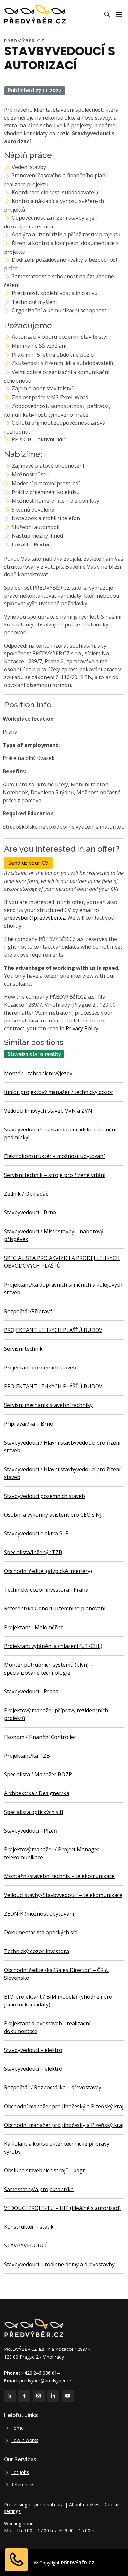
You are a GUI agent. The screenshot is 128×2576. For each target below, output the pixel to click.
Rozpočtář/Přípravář (29, 1311)
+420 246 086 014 (41, 2373)
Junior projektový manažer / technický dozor (59, 1092)
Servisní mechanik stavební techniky (48, 1405)
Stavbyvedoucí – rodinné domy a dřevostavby (59, 2264)
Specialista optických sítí (33, 1812)
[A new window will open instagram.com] (39, 2396)
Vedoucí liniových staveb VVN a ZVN (48, 1111)
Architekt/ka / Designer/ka (37, 1793)
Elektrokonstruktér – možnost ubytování (54, 1156)
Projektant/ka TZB (27, 1756)
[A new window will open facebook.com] (24, 2396)
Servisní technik (23, 1349)
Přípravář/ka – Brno (29, 1424)
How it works (24, 2440)
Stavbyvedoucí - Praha (31, 1691)
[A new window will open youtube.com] (68, 2396)
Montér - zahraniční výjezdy (38, 1073)
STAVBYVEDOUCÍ (25, 2245)
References (22, 2485)
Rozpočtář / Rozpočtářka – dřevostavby (53, 2087)
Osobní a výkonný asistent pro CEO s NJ (53, 1515)
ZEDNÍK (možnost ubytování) (40, 1914)
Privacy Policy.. (83, 1028)
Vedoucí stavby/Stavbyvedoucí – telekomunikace (63, 1895)
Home (17, 2428)
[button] (107, 14)
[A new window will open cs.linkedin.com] (53, 2396)
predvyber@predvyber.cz (34, 918)
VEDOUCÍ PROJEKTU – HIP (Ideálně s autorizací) (62, 2208)
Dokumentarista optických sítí (41, 1932)
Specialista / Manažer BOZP (38, 1774)
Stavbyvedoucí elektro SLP (36, 1533)
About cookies (84, 2504)
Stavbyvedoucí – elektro (33, 2050)
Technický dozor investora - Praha (46, 1590)
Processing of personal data (34, 2504)
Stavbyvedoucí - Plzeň (31, 1831)
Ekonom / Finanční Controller (40, 1737)
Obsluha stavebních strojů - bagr (44, 2170)
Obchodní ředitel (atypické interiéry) (48, 1571)
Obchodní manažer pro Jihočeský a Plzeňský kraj (64, 2106)
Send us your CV (28, 863)
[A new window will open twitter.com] (10, 2396)
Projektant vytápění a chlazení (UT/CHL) (53, 1646)
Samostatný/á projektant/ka (39, 2189)
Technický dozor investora (36, 1951)
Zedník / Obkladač (26, 1194)
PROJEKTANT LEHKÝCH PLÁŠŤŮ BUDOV (53, 1330)
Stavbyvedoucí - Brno (30, 1212)
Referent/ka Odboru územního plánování (55, 1608)
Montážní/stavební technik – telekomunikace (59, 1876)
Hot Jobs (20, 2472)
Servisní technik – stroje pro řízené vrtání (55, 1175)
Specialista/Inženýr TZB (33, 1552)
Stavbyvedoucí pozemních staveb (44, 1496)
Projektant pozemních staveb (40, 1368)
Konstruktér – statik (29, 2227)
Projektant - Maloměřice (34, 1627)
